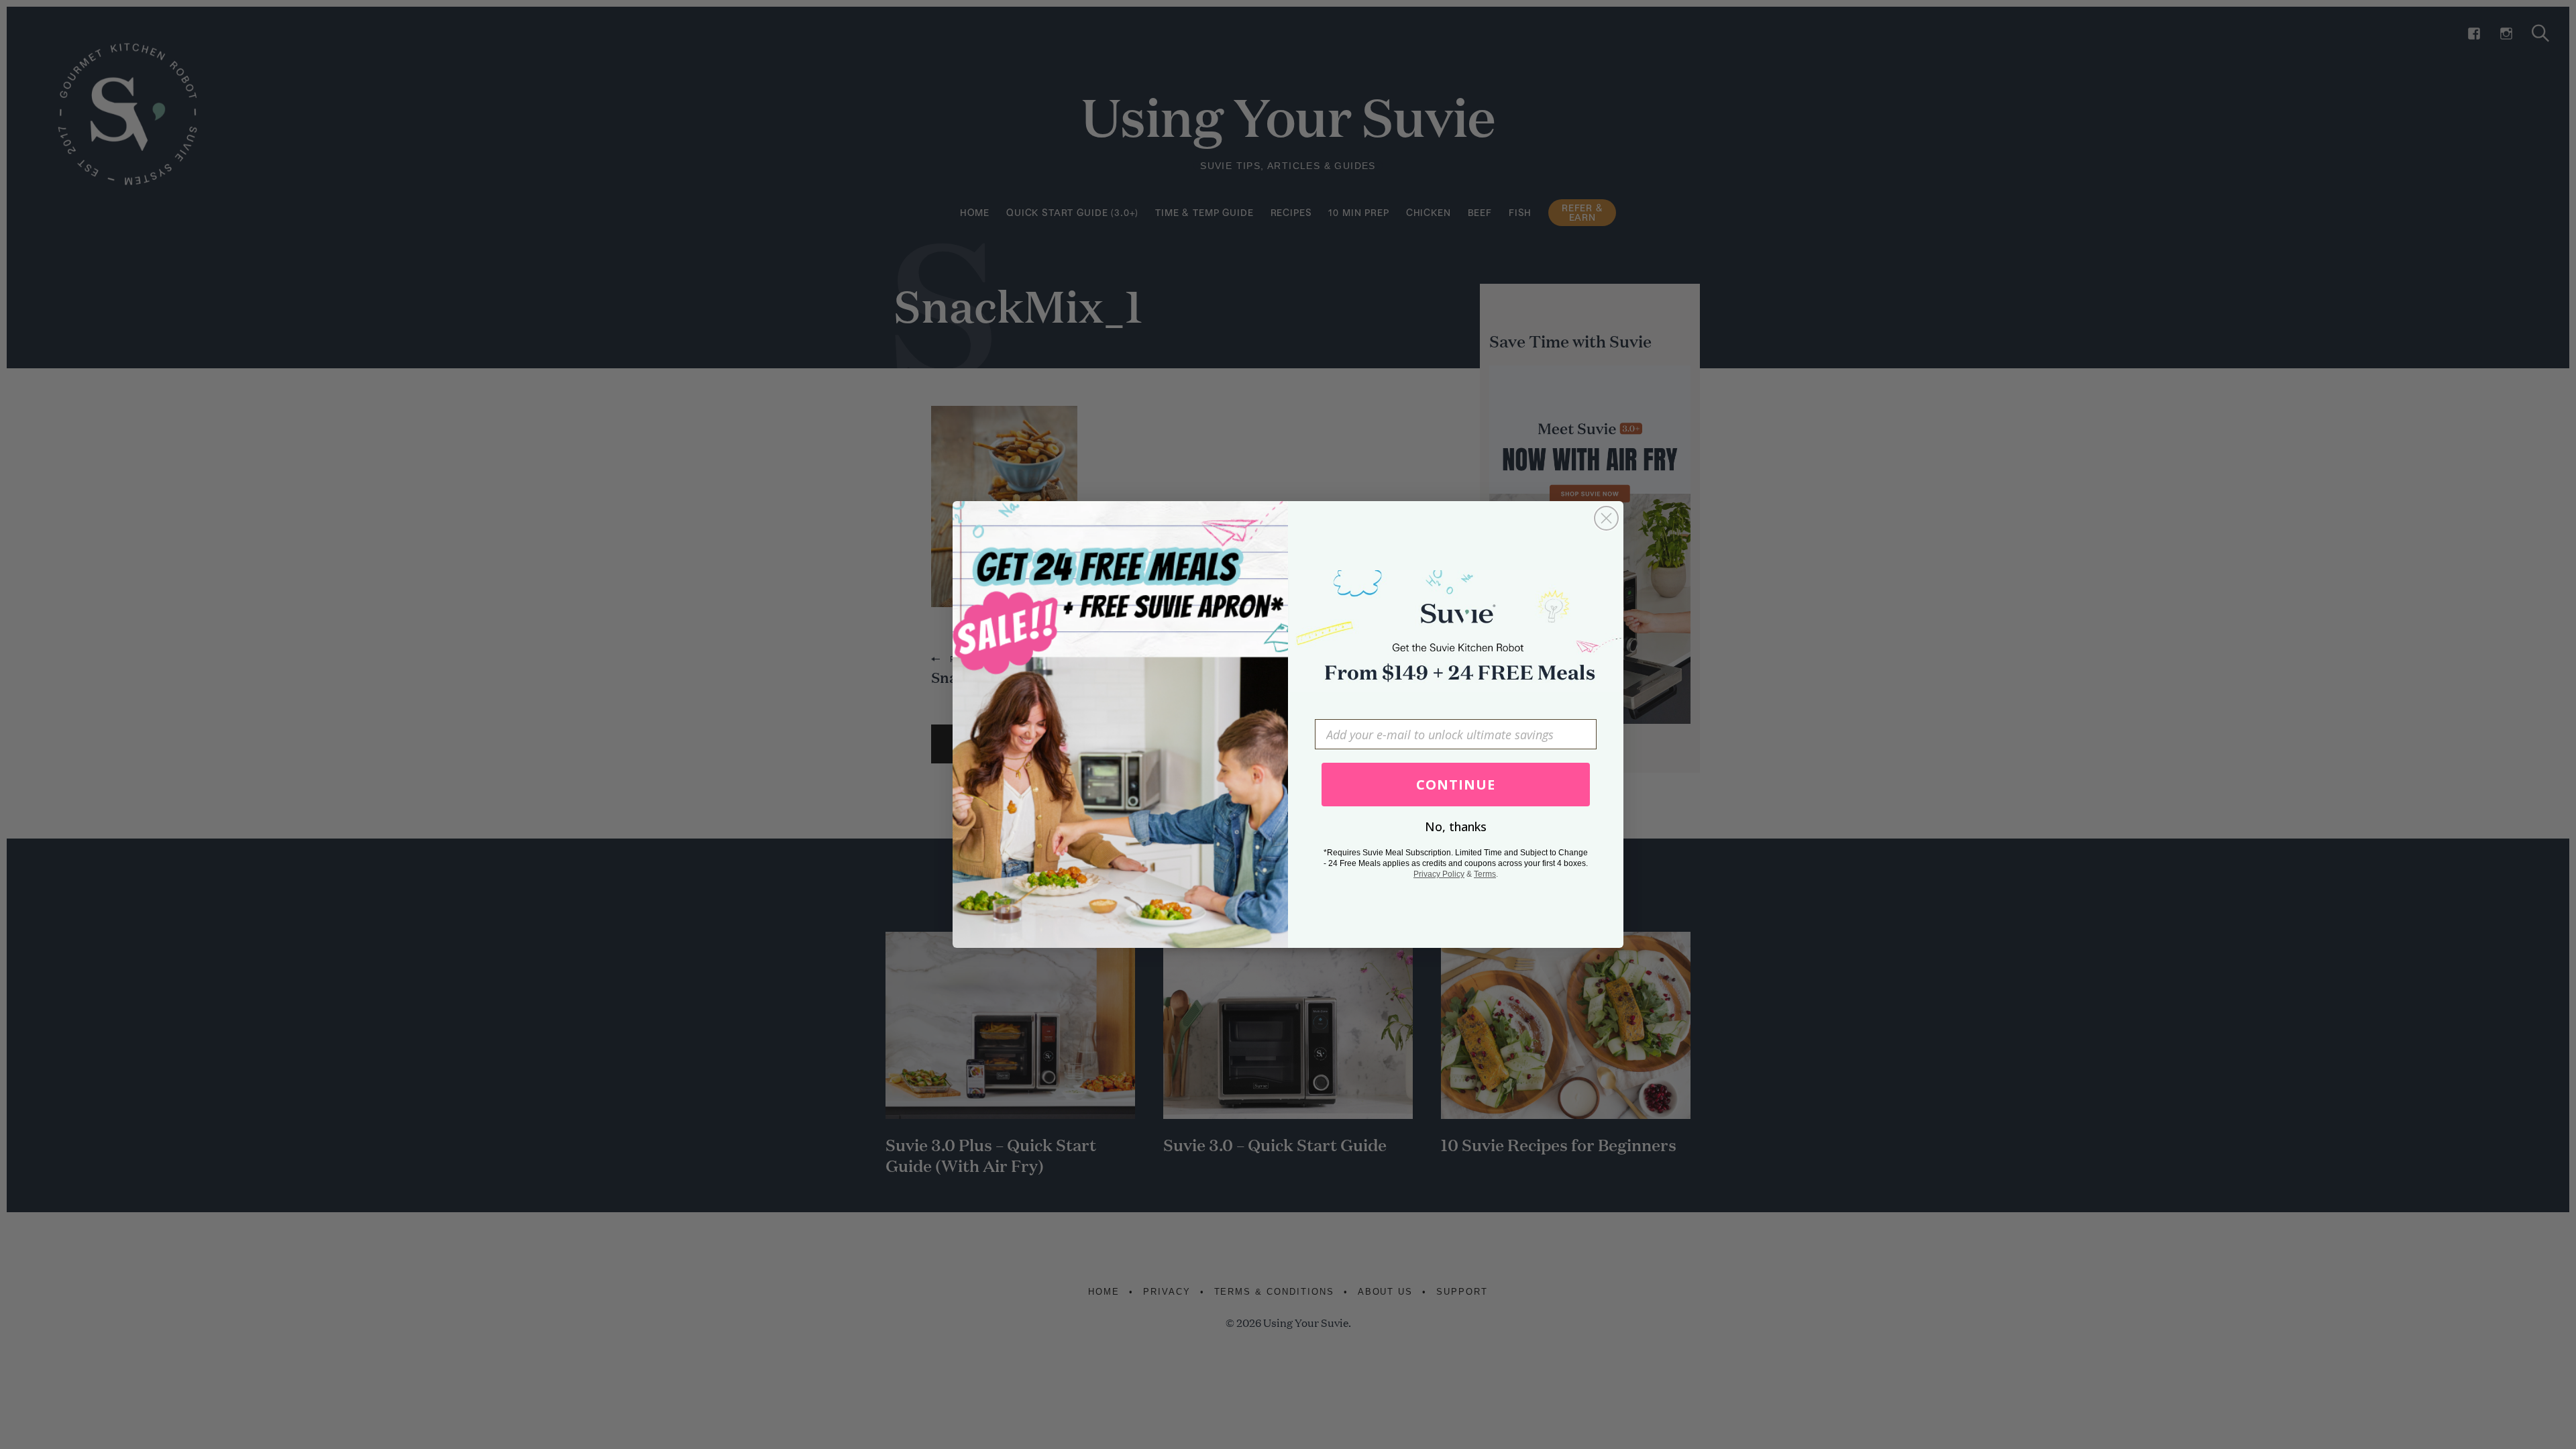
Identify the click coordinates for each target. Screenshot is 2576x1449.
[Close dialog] (1606, 518)
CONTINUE (1456, 785)
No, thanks (1456, 826)
